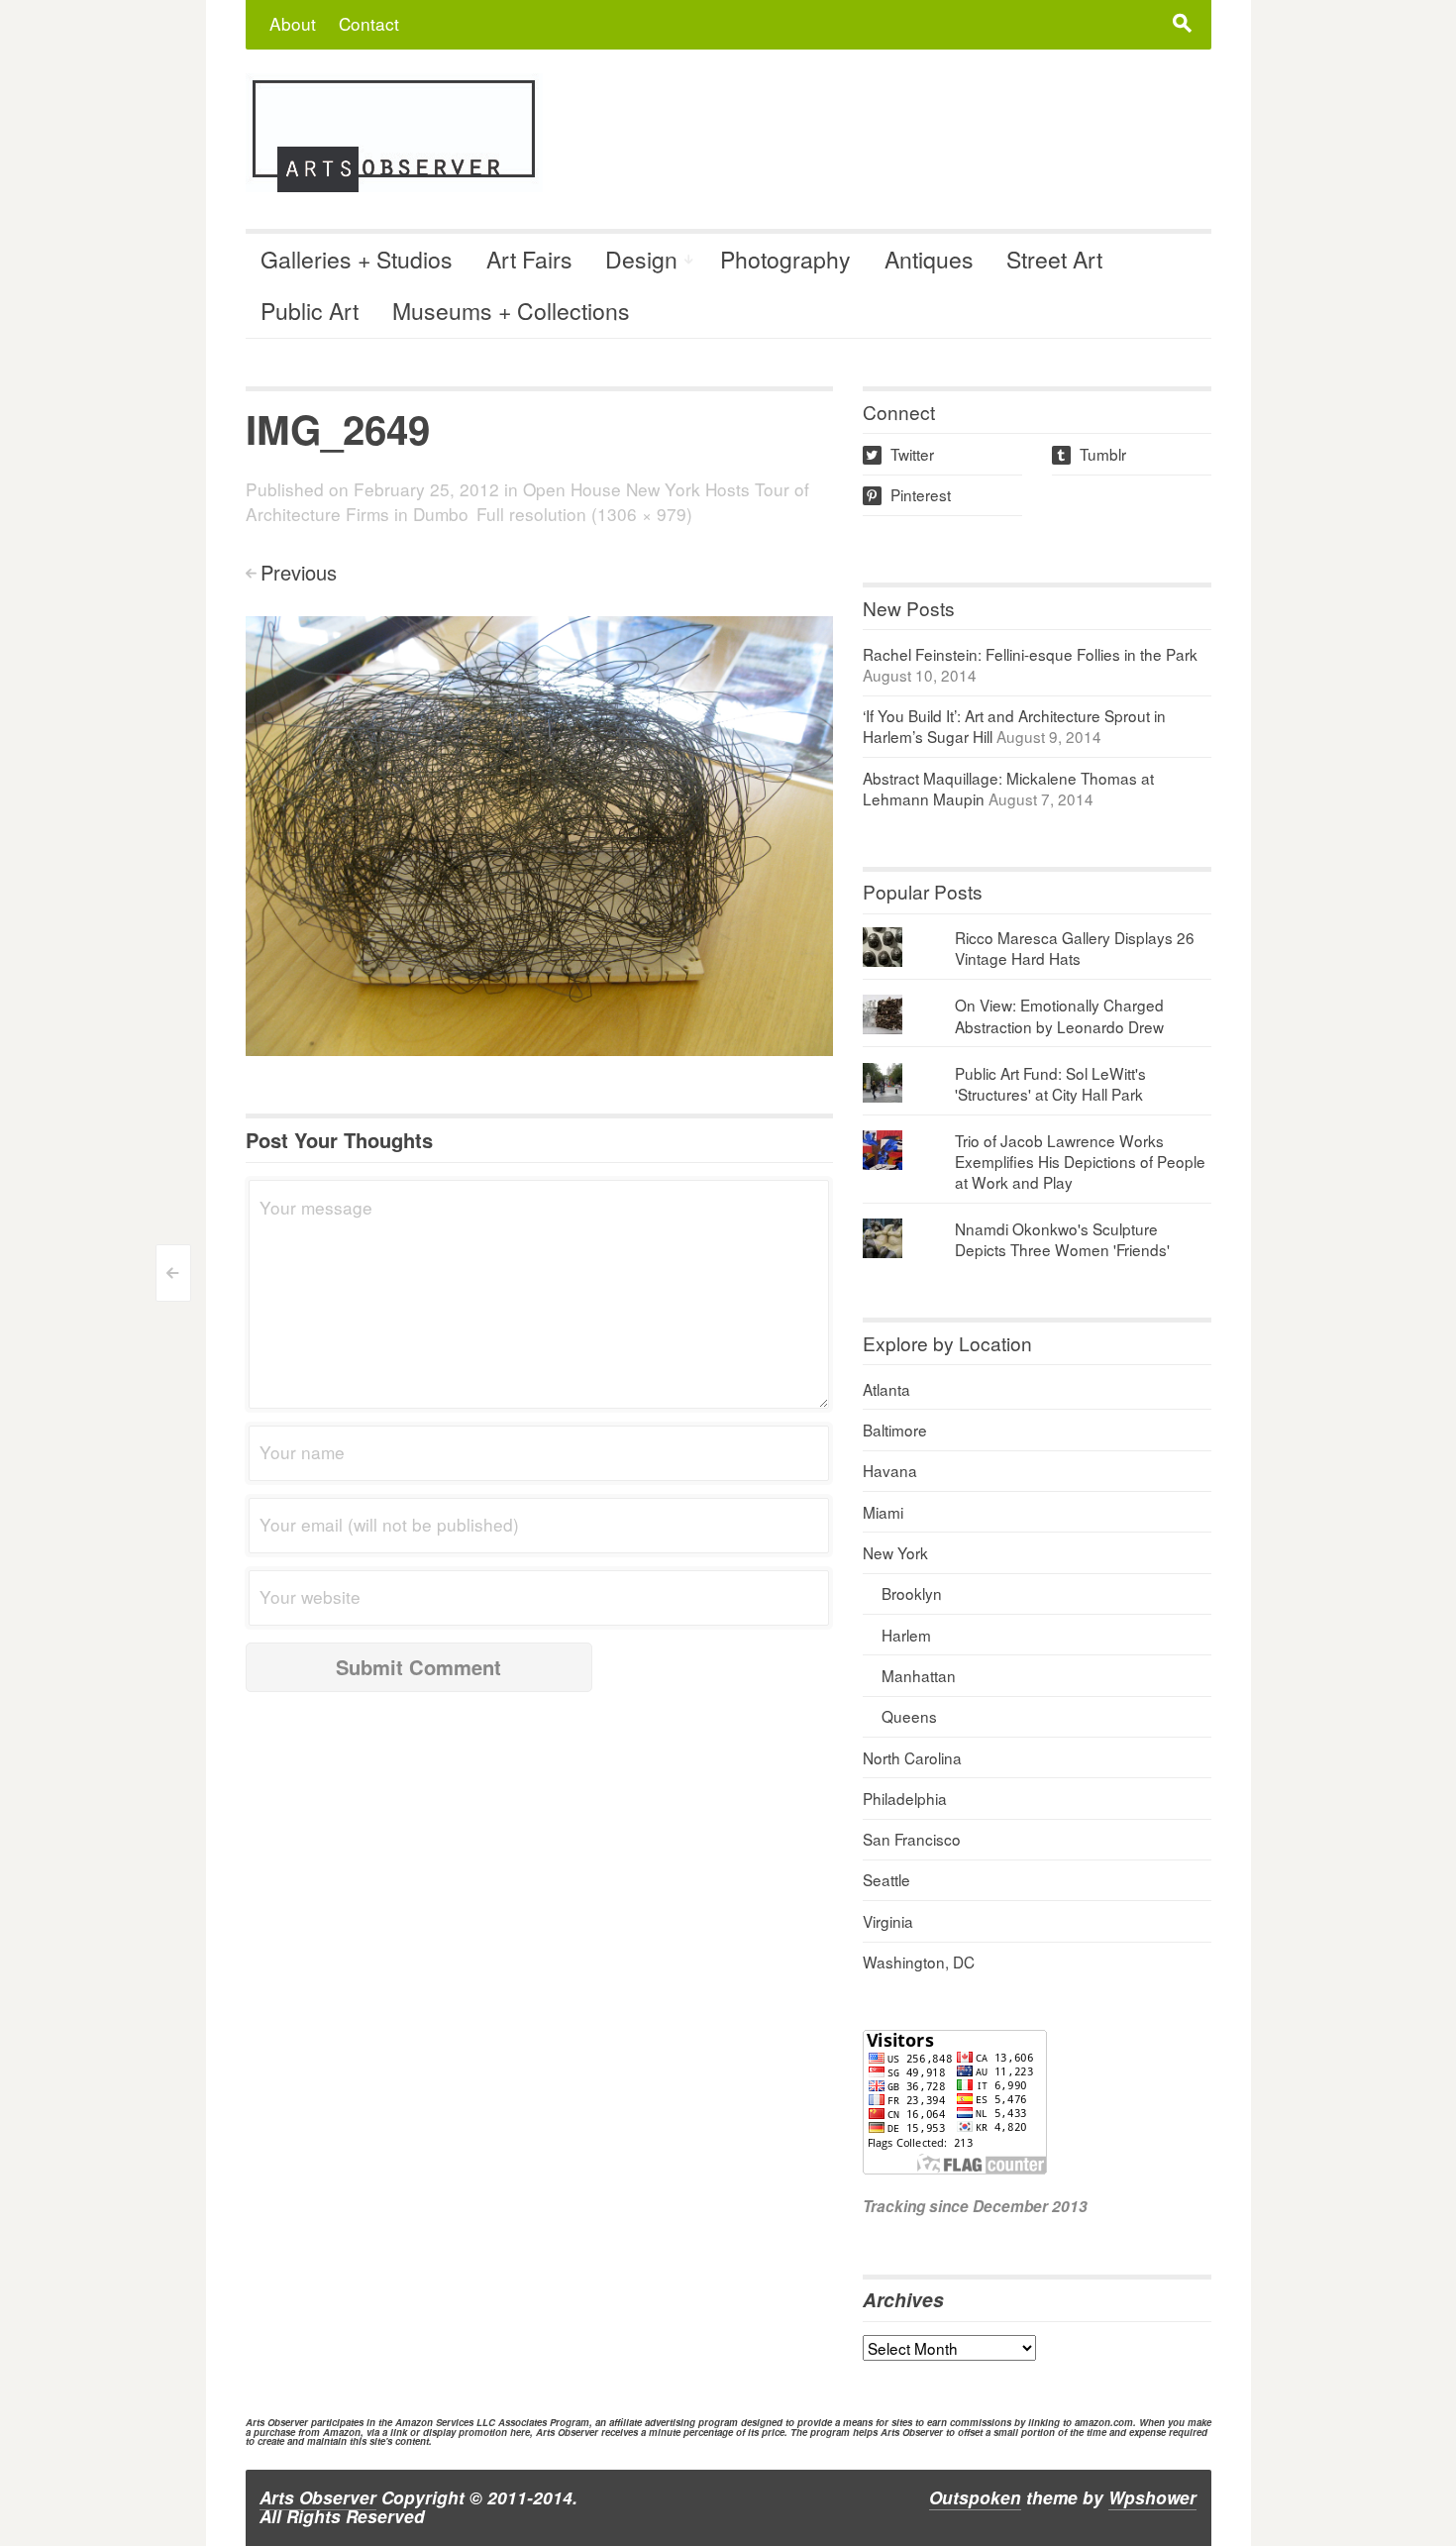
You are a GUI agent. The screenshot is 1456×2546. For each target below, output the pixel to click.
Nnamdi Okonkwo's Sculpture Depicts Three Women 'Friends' (1062, 1239)
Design (641, 259)
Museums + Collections (511, 311)
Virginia (888, 1921)
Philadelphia (905, 1798)
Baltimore (895, 1430)
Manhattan (919, 1675)
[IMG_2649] (539, 833)
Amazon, (343, 2432)
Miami (883, 1512)
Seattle (886, 1879)
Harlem (906, 1635)
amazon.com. (1105, 2422)
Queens (909, 1716)
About (293, 23)
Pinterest (908, 494)
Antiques (929, 259)
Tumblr (1091, 454)
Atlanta (886, 1389)
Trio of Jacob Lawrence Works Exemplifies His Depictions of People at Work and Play (1080, 1161)
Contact (369, 23)
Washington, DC (919, 1962)
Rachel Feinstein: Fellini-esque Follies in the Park (1030, 654)
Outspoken (975, 2497)
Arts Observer (318, 2497)
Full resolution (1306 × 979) (584, 514)
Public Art (310, 311)
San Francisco (912, 1839)
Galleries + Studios (357, 259)
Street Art (1054, 259)
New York (895, 1552)
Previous (299, 572)
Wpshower (1152, 2497)
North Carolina (912, 1757)
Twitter (900, 454)
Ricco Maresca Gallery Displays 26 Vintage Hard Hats (1075, 948)
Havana (890, 1470)
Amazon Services (434, 2422)
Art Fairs (529, 259)
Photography (785, 259)
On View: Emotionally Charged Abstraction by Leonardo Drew (1059, 1015)
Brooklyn (912, 1593)
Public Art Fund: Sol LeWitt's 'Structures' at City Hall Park (1050, 1083)
